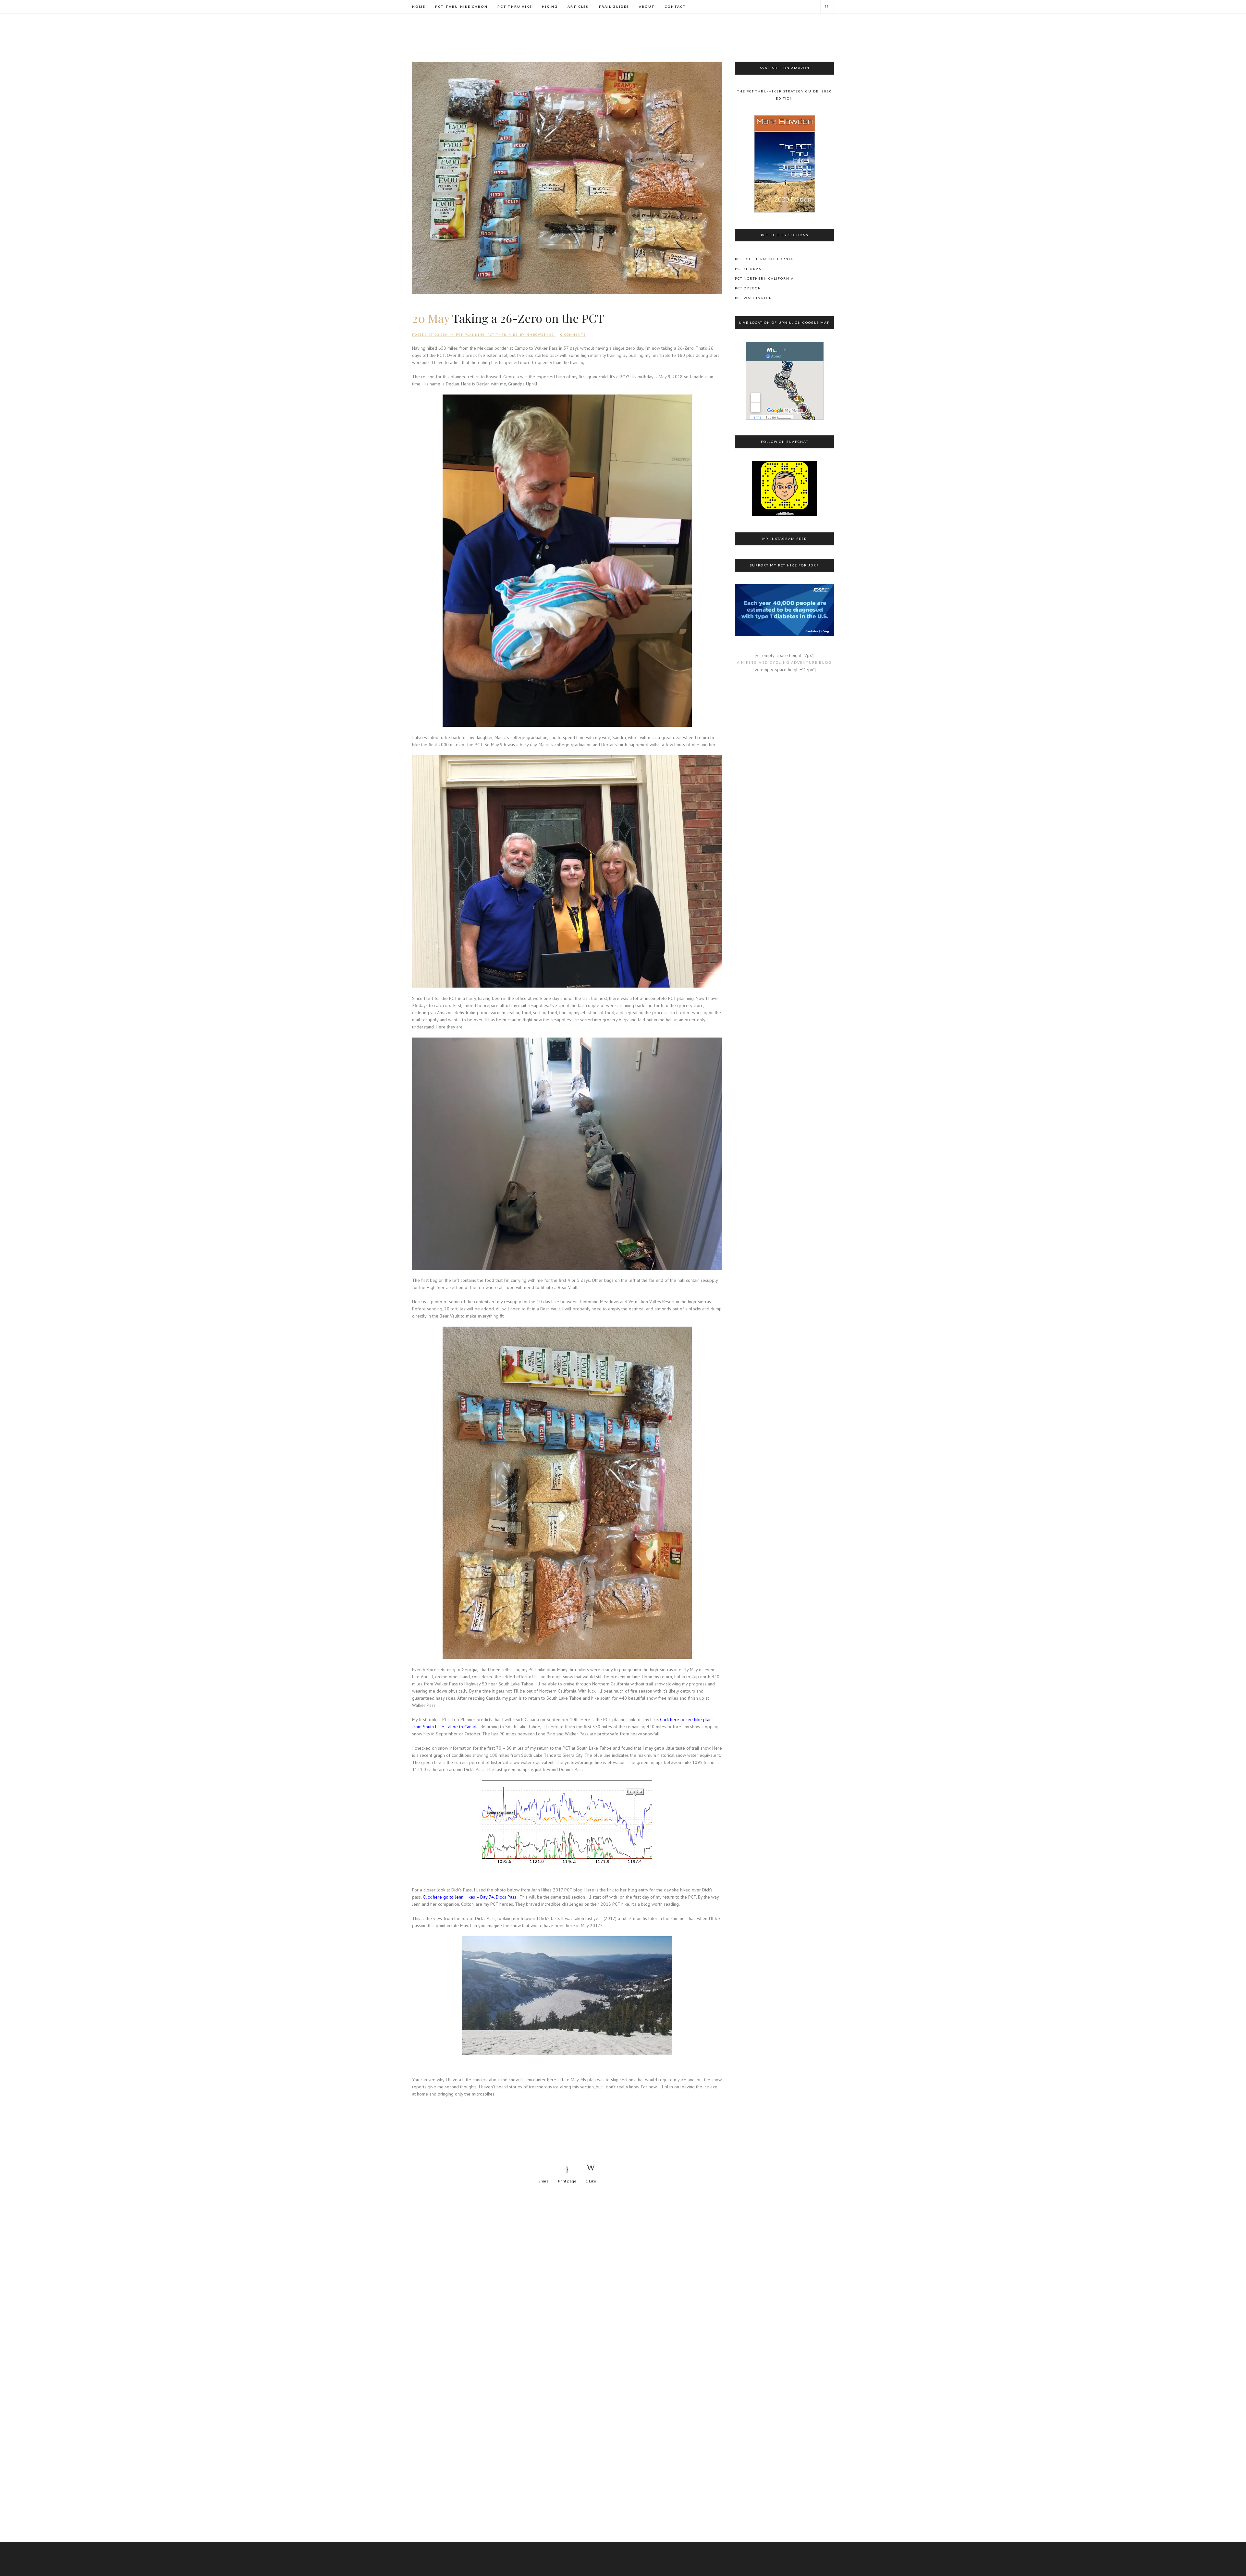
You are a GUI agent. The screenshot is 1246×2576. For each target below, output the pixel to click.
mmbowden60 (540, 335)
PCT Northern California (764, 278)
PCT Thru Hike (503, 335)
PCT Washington (754, 298)
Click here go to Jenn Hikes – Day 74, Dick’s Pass (470, 1897)
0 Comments (573, 335)
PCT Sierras (748, 269)
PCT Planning (470, 335)
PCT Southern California (764, 259)
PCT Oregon (748, 288)
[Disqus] (567, 2290)
